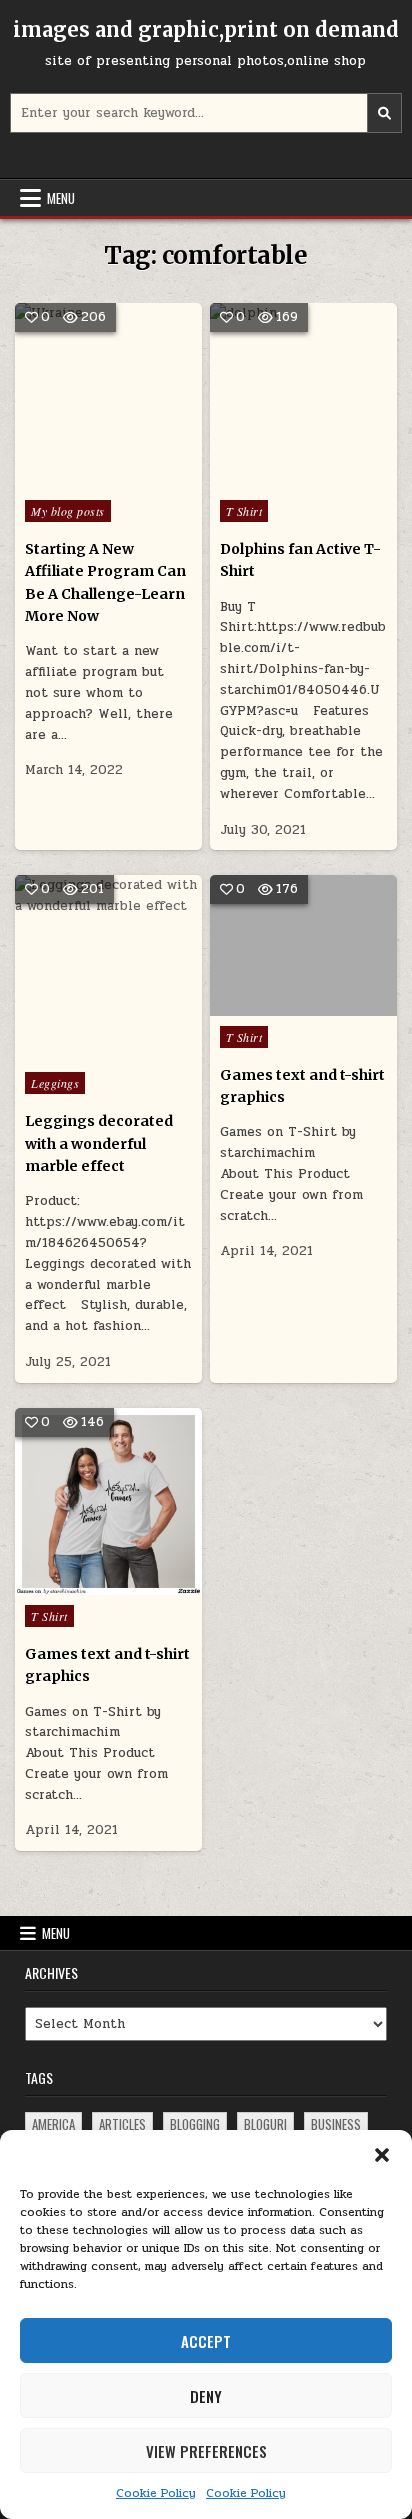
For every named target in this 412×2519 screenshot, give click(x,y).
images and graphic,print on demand (206, 29)
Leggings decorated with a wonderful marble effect (99, 1143)
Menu (61, 198)
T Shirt (244, 511)
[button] (382, 2155)
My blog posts (68, 511)
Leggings (55, 1083)
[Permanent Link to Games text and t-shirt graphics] (303, 945)
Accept (206, 2341)
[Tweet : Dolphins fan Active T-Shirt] (260, 479)
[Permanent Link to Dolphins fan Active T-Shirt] (303, 396)
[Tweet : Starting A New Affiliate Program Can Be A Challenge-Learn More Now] (66, 479)
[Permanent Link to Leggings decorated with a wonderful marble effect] (108, 968)
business (336, 2124)
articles (122, 2124)
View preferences (206, 2451)
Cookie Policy (156, 2493)
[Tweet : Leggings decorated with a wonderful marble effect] (66, 1051)
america (53, 2124)
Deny (206, 2396)
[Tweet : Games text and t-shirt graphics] (274, 1005)
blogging (195, 2124)
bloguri (265, 2124)
